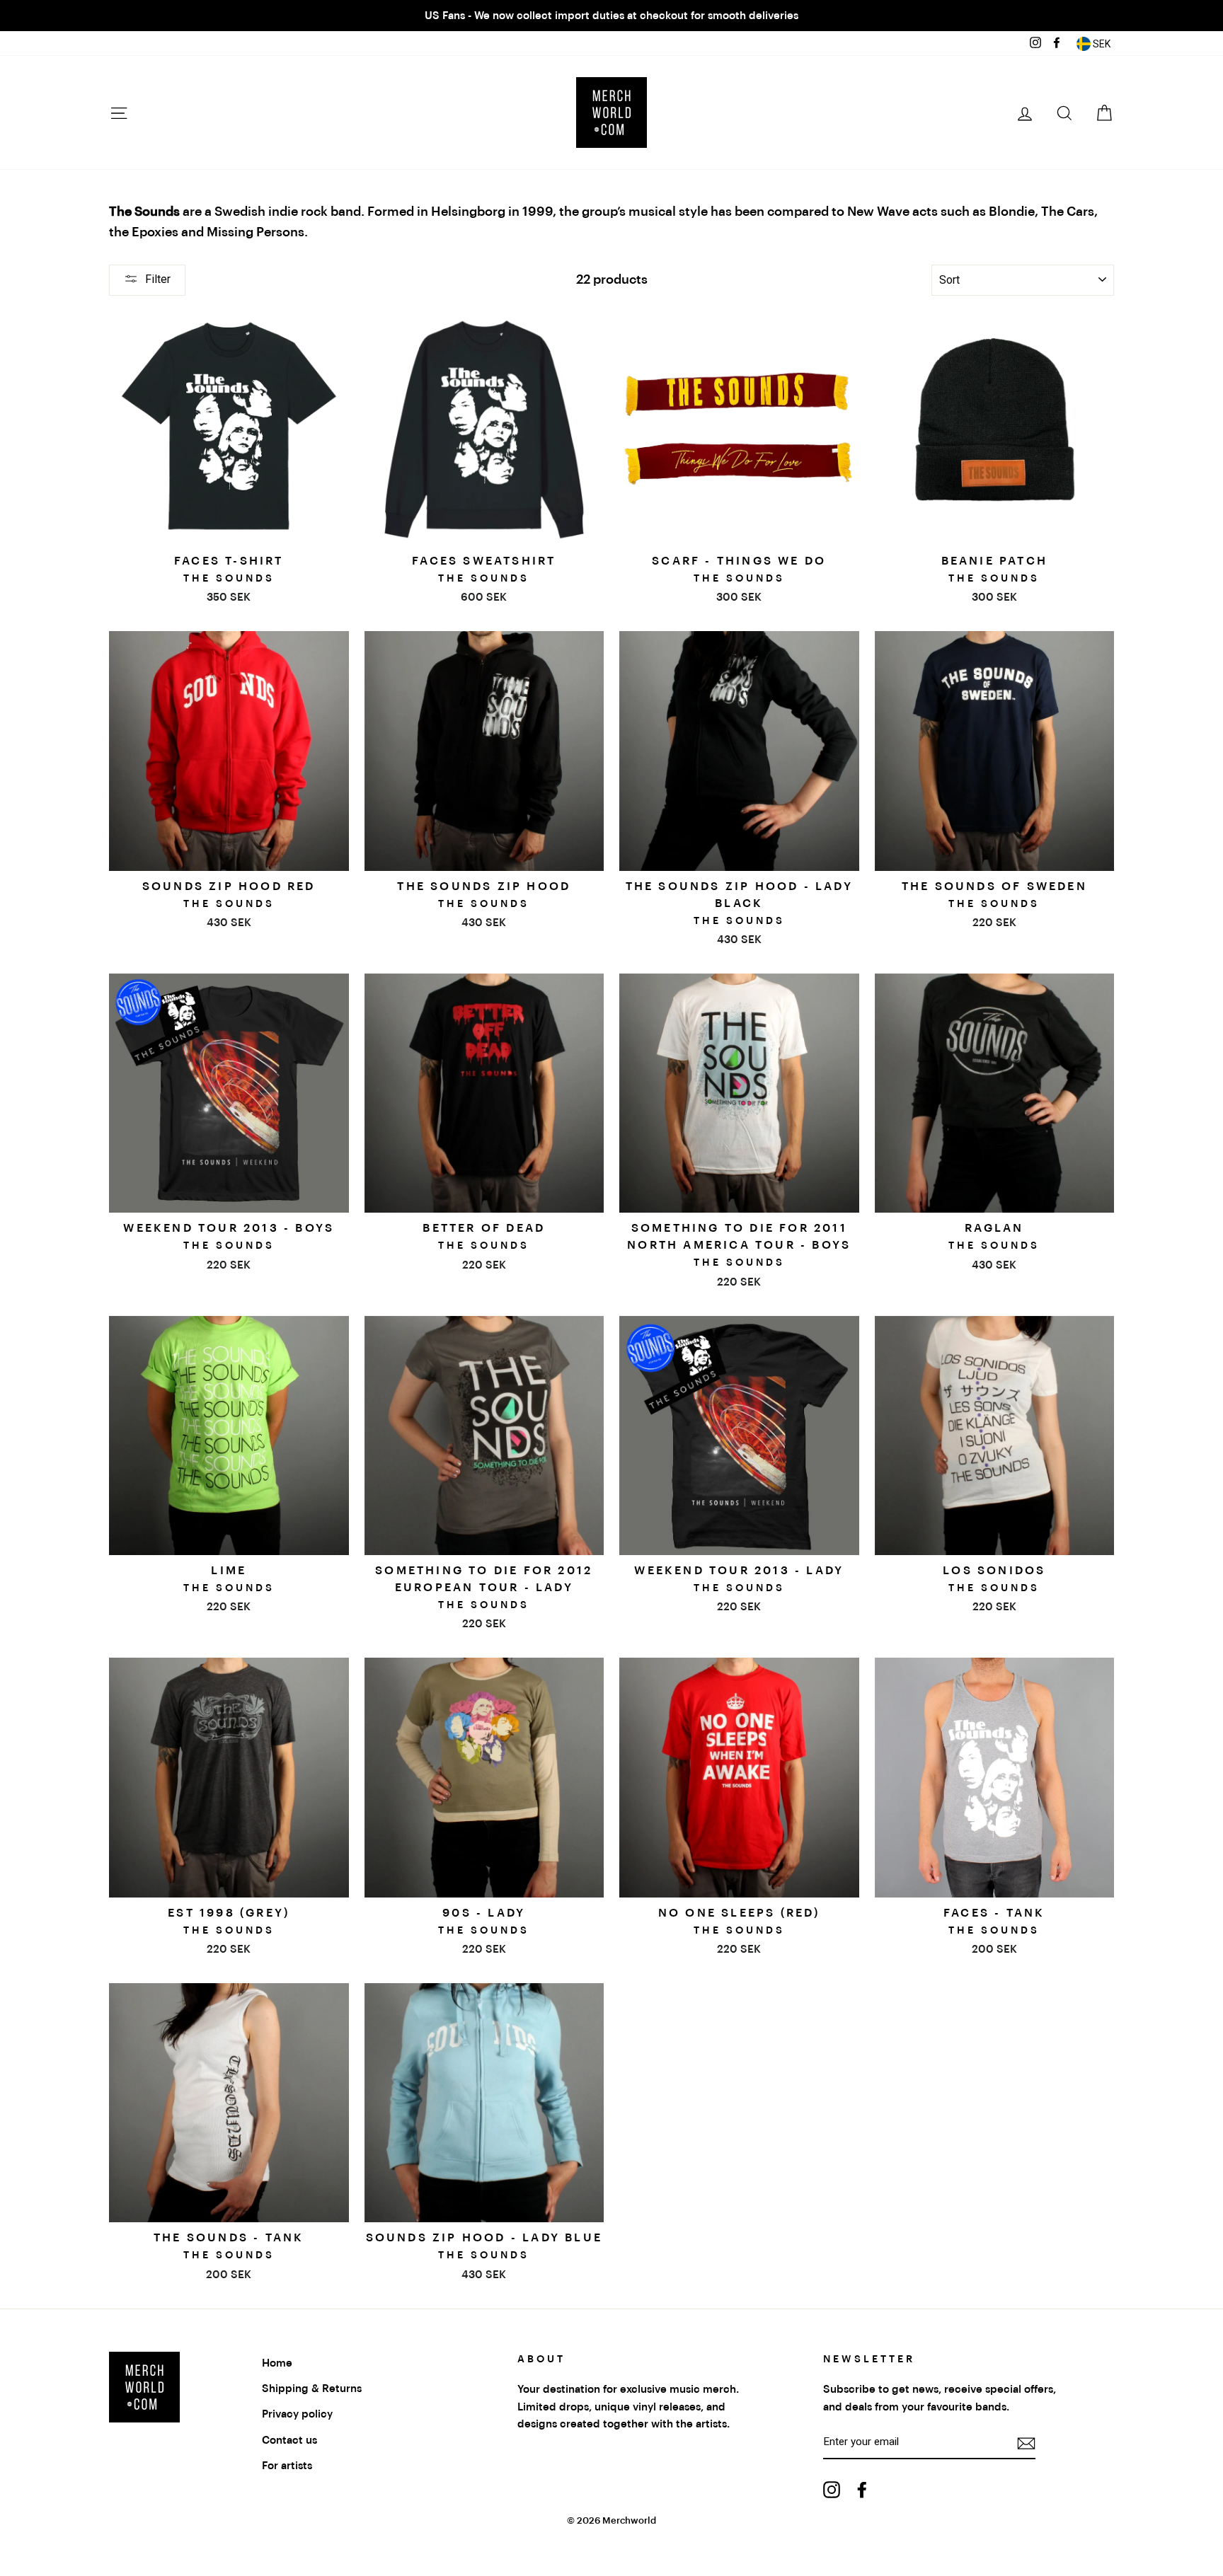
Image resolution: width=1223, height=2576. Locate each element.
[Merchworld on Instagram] (832, 2489)
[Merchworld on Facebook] (862, 2489)
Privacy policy (297, 2414)
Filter (158, 279)
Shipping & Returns (312, 2389)
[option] (611, 16)
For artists (287, 2466)
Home (277, 2363)
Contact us (289, 2440)
